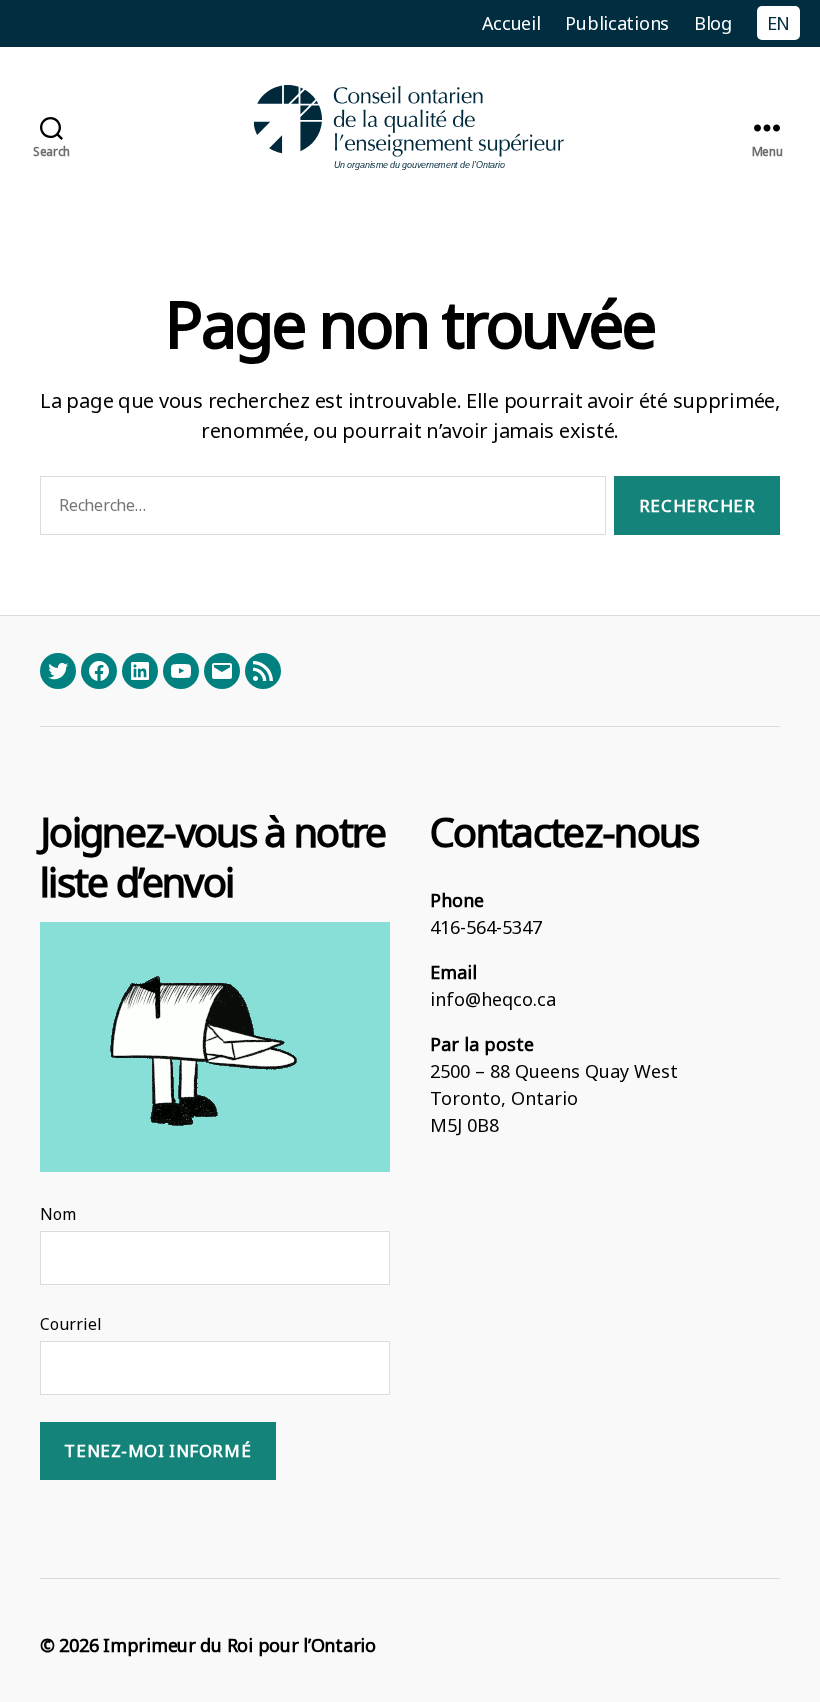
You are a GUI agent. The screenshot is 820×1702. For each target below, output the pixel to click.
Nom (58, 1214)
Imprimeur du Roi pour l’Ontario (239, 1645)
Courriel (71, 1324)
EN (778, 23)
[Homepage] (410, 127)
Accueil (511, 23)
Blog (713, 23)
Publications (617, 23)
